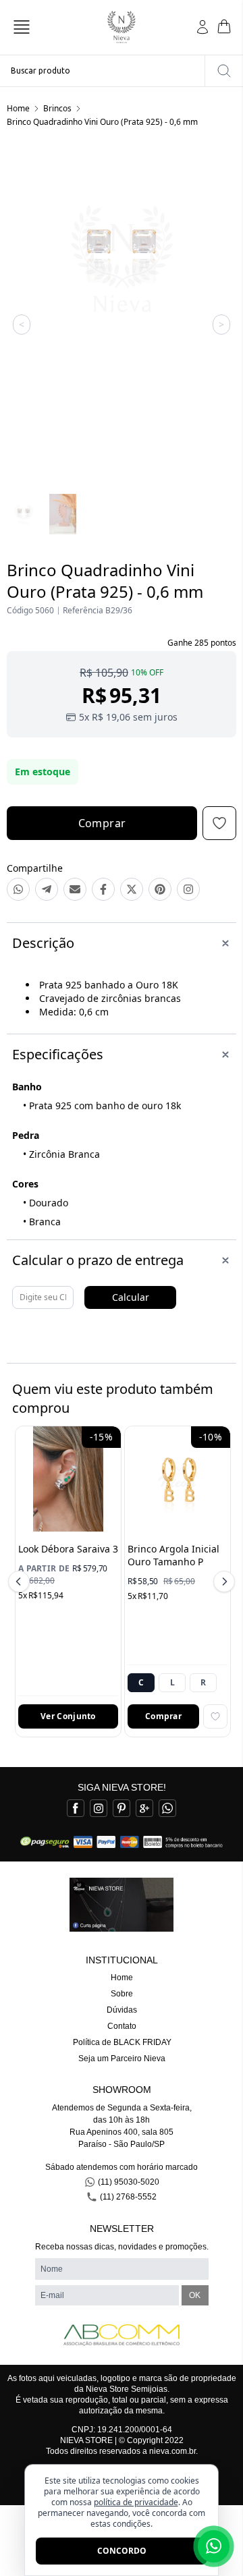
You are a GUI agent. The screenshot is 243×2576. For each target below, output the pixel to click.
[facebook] (76, 1808)
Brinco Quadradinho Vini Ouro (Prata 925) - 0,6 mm (102, 122)
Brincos (57, 108)
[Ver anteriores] (21, 1581)
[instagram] (99, 1808)
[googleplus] (144, 1808)
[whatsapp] (167, 1808)
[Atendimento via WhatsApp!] (214, 2546)
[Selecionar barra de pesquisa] (224, 71)
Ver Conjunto (68, 1716)
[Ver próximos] (222, 1581)
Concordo (122, 2551)
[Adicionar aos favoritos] (215, 1716)
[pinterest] (122, 1808)
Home (18, 108)
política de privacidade (136, 2502)
